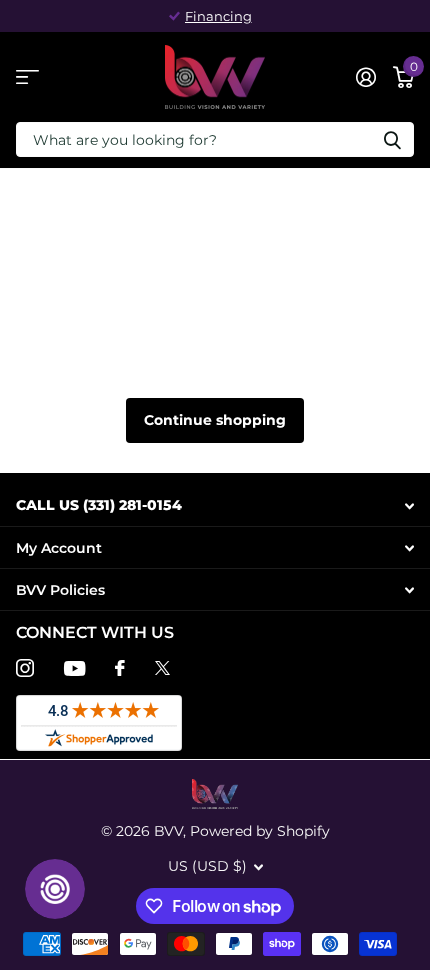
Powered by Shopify (260, 831)
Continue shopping (215, 420)
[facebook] (120, 668)
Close (215, 505)
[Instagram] (25, 668)
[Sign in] (365, 77)
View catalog (27, 77)
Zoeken (392, 139)
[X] (162, 668)
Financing (218, 16)
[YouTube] (74, 668)
